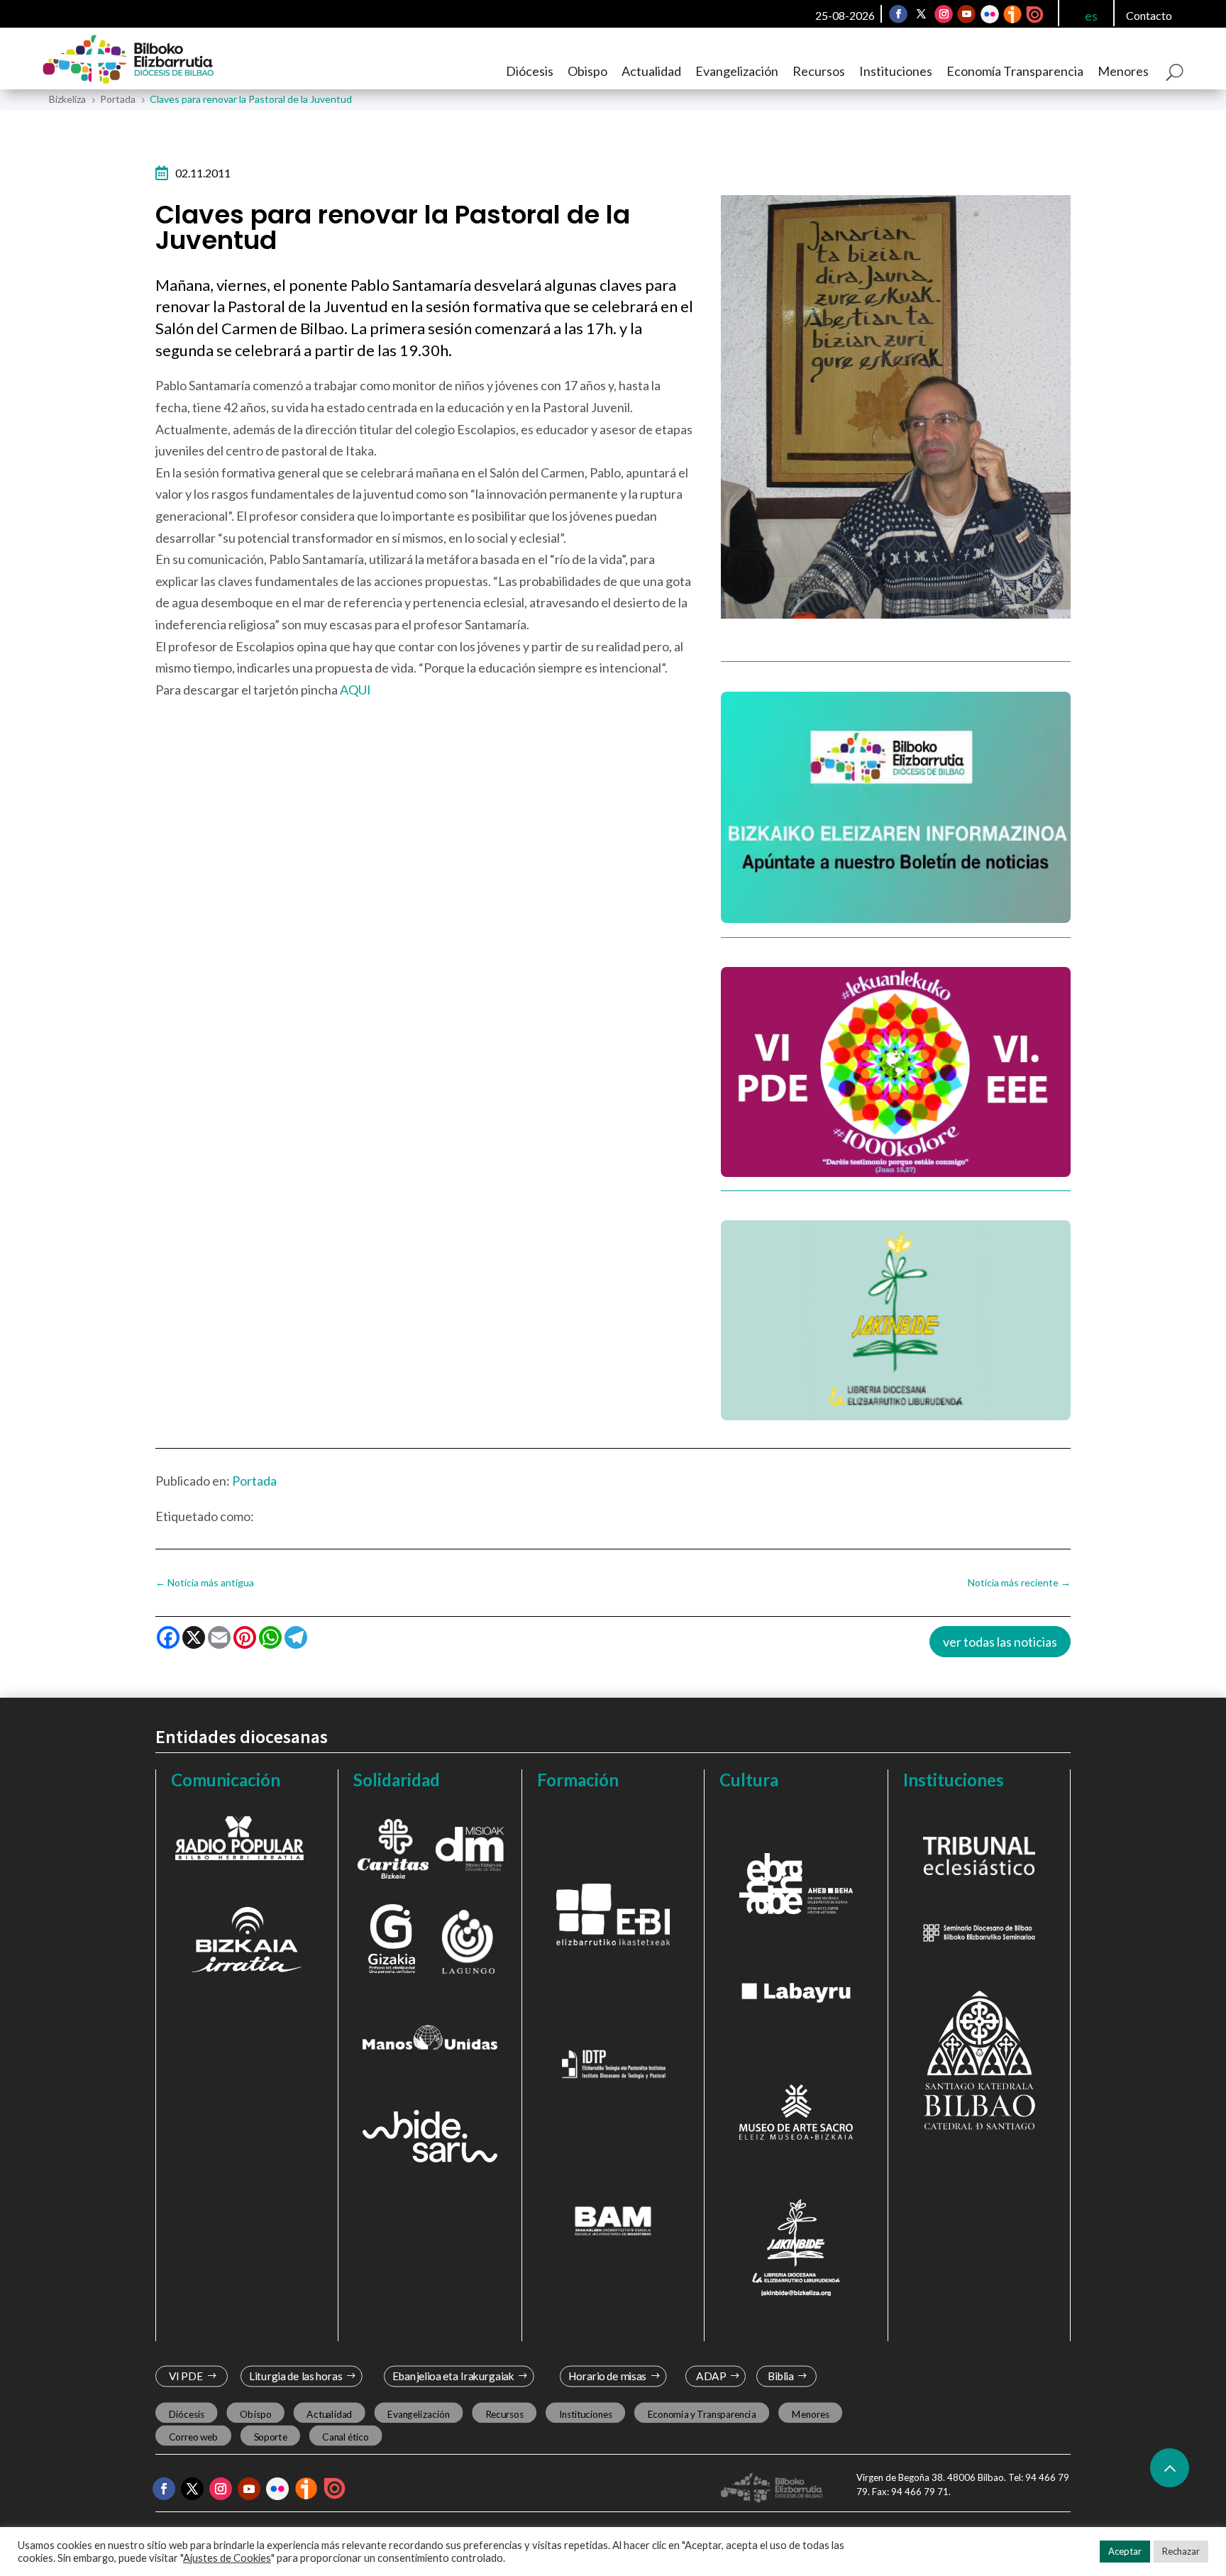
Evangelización (737, 71)
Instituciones (896, 71)
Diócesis (530, 71)
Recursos (819, 71)
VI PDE (186, 2376)
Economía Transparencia (1015, 71)
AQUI (355, 690)
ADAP (711, 2376)
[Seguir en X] (921, 14)
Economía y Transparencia (702, 2414)
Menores (1123, 71)
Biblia (781, 2376)
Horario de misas (608, 2376)
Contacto (1149, 15)
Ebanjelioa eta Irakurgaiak (453, 2376)
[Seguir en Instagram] (944, 14)
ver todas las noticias (1000, 1642)
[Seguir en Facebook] (898, 14)
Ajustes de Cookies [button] (227, 2558)
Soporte (271, 2436)
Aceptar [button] (1125, 2551)
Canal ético (345, 2436)
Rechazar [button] (1181, 2551)
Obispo (587, 71)
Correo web (194, 2436)
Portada (254, 1481)
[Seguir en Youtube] (966, 14)
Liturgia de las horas (296, 2376)
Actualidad (651, 71)
